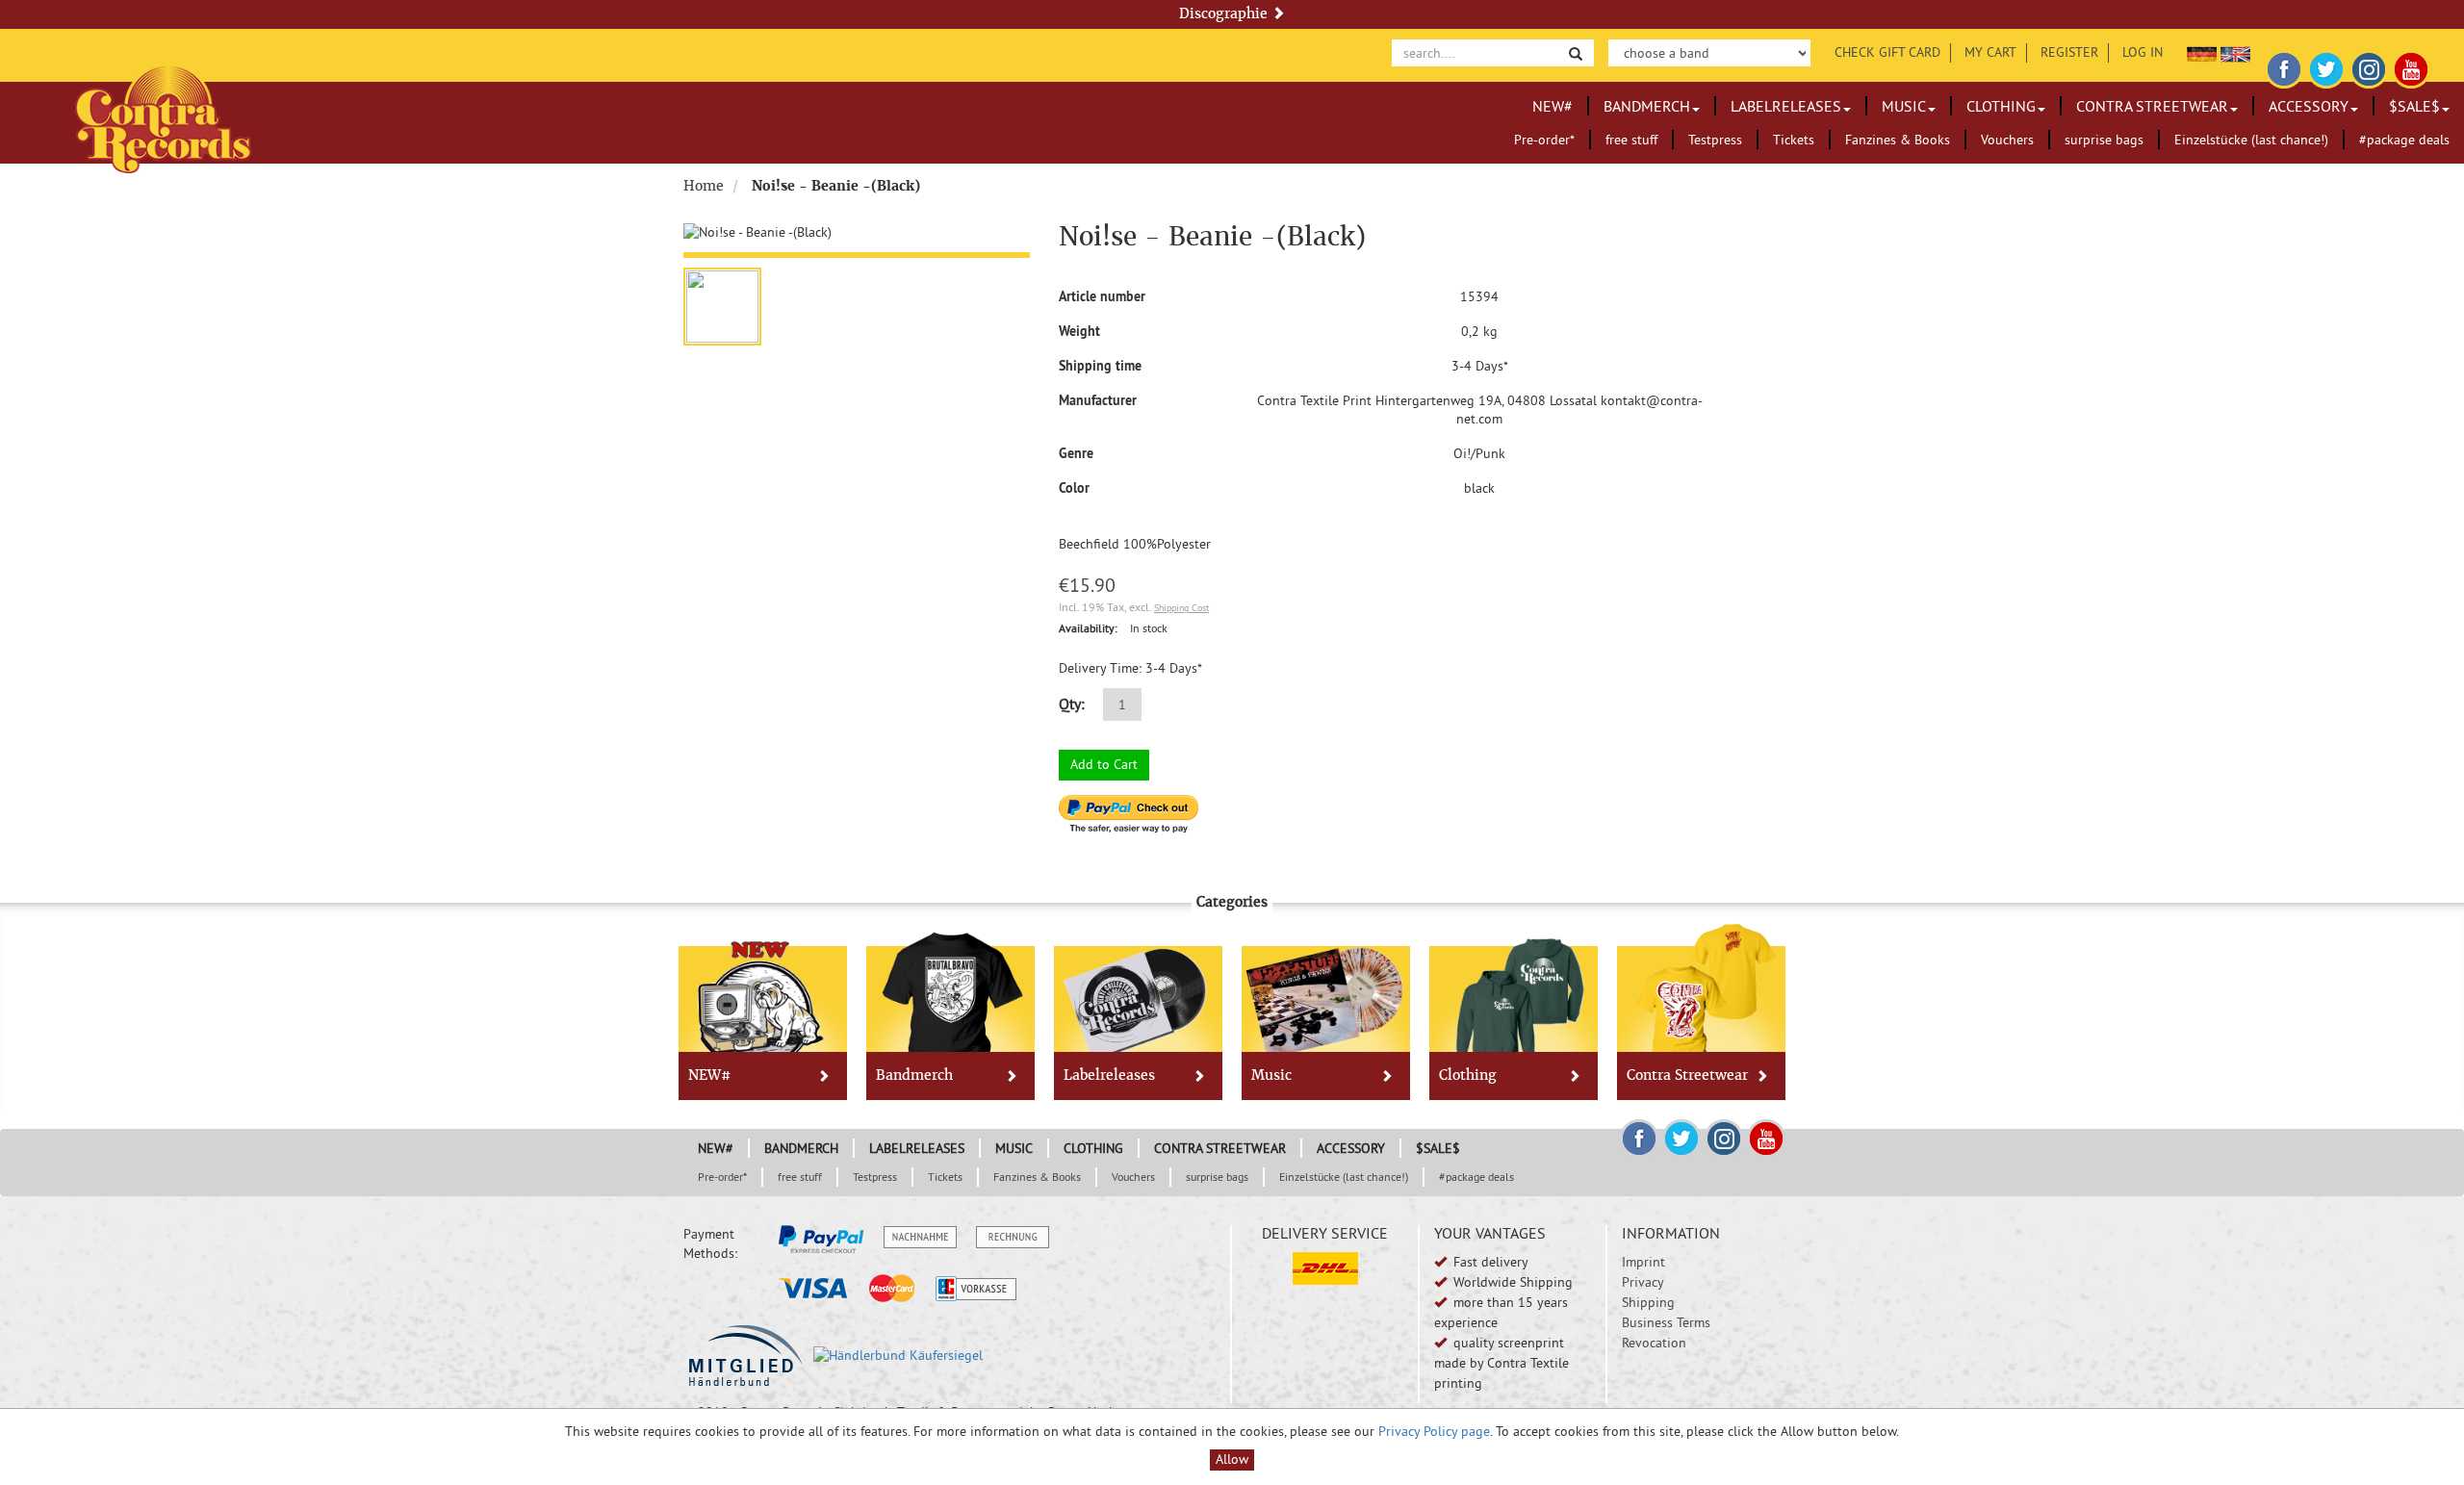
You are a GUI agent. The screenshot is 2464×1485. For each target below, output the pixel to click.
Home (704, 186)
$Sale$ (2414, 106)
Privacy (1643, 1282)
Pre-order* (1544, 140)
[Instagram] (2369, 66)
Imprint (1643, 1262)
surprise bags (2104, 140)
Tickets (1794, 140)
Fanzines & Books (1898, 140)
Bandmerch (1647, 106)
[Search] (1576, 52)
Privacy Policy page (1434, 1431)
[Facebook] (2284, 66)
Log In (2143, 52)
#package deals (2404, 140)
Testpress (1715, 140)
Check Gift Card (1887, 52)
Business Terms (1666, 1322)
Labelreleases (1786, 106)
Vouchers (2007, 140)
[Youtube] (2411, 66)
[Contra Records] (163, 118)
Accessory (2309, 106)
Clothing (2001, 106)
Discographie (1225, 13)
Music (1904, 106)
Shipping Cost (1181, 608)
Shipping (1648, 1302)
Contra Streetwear (2152, 106)
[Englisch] (2235, 52)
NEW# (1553, 106)
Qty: (1072, 704)
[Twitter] (2326, 66)
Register (2069, 52)
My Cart (1990, 52)
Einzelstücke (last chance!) (2251, 140)
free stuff (1631, 140)
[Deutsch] (2202, 52)
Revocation (1654, 1343)
